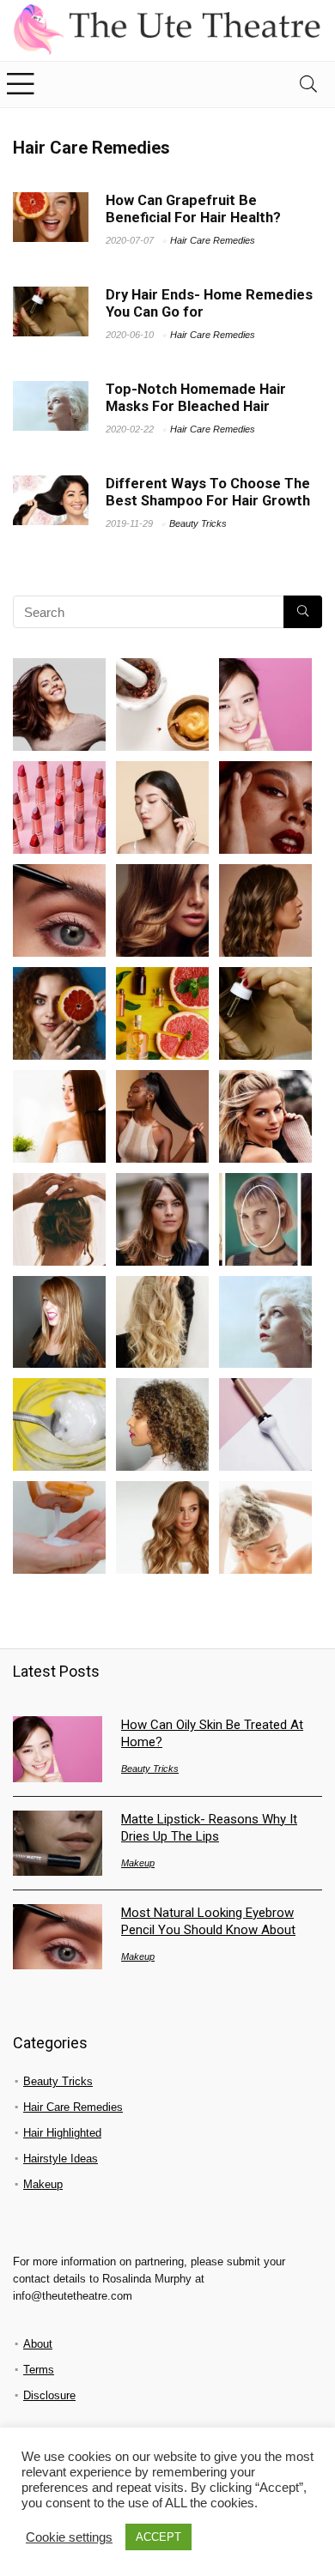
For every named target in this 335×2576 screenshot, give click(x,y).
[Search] (308, 85)
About (38, 2344)
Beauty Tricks (198, 523)
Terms (39, 2370)
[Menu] (21, 85)
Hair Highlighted (62, 2133)
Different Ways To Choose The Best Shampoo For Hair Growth (208, 492)
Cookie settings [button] (69, 2537)
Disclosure (49, 2395)
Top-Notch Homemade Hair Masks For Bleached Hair (196, 398)
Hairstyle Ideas (61, 2159)
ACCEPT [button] (158, 2537)
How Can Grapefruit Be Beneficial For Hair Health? (193, 209)
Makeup (138, 1863)
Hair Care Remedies (213, 240)
